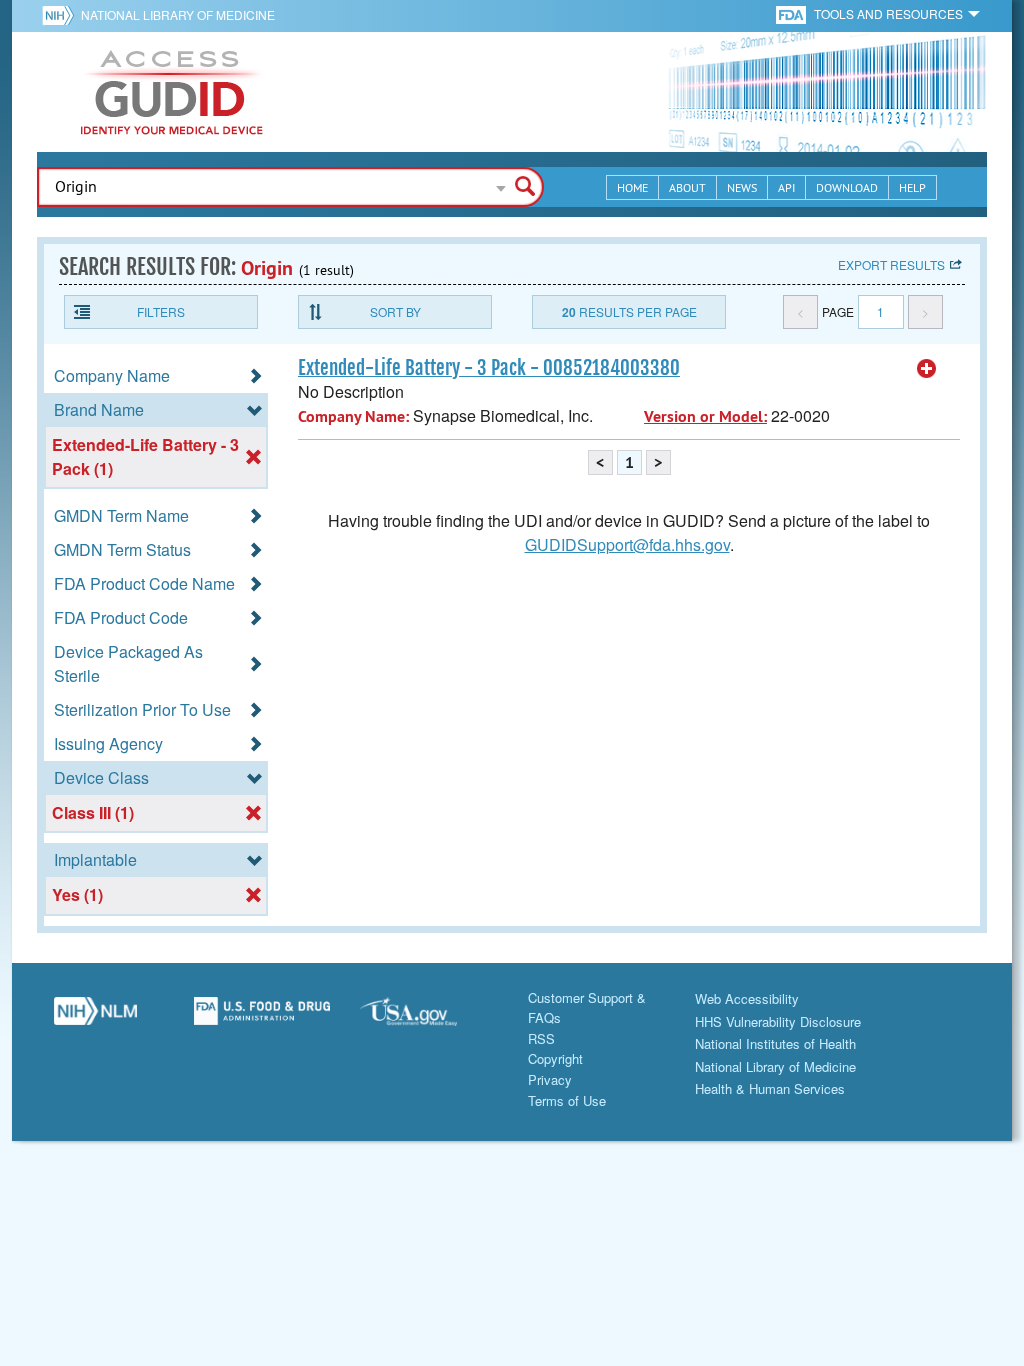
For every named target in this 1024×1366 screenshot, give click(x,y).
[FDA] (792, 13)
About (687, 187)
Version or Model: (705, 416)
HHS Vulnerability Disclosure (778, 1021)
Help (912, 187)
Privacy (550, 1079)
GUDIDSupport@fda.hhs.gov (627, 544)
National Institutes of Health (775, 1043)
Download (847, 187)
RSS (541, 1038)
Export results (891, 264)
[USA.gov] (428, 1019)
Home (632, 187)
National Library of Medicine (178, 14)
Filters (161, 311)
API (786, 187)
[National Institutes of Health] (61, 15)
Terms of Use (567, 1100)
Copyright (555, 1058)
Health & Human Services (770, 1088)
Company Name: (353, 416)
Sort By (395, 311)
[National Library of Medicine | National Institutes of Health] (95, 1019)
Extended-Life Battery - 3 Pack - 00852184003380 (489, 368)
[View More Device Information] (927, 369)
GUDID (172, 92)
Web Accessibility (747, 998)
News (742, 187)
